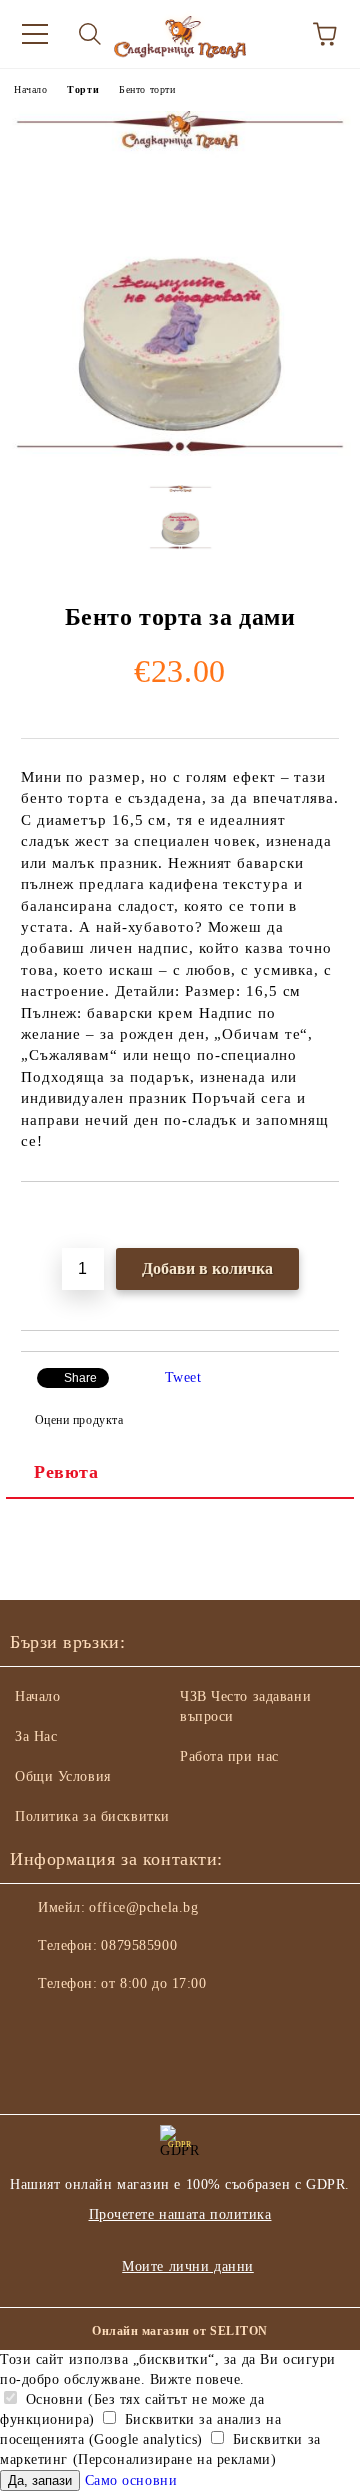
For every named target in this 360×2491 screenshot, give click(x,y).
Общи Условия (63, 1776)
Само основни (131, 2480)
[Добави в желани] (324, 1216)
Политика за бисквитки (92, 1816)
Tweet (183, 1377)
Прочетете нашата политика (180, 2214)
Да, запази (40, 2480)
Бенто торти (147, 89)
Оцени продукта (79, 1420)
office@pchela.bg (143, 1907)
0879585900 (139, 1945)
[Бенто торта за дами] (180, 454)
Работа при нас (229, 1756)
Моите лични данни (188, 2266)
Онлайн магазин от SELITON (180, 2331)
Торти (83, 89)
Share (80, 1378)
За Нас (36, 1736)
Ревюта (66, 1472)
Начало (30, 89)
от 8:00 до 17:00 (153, 1983)
